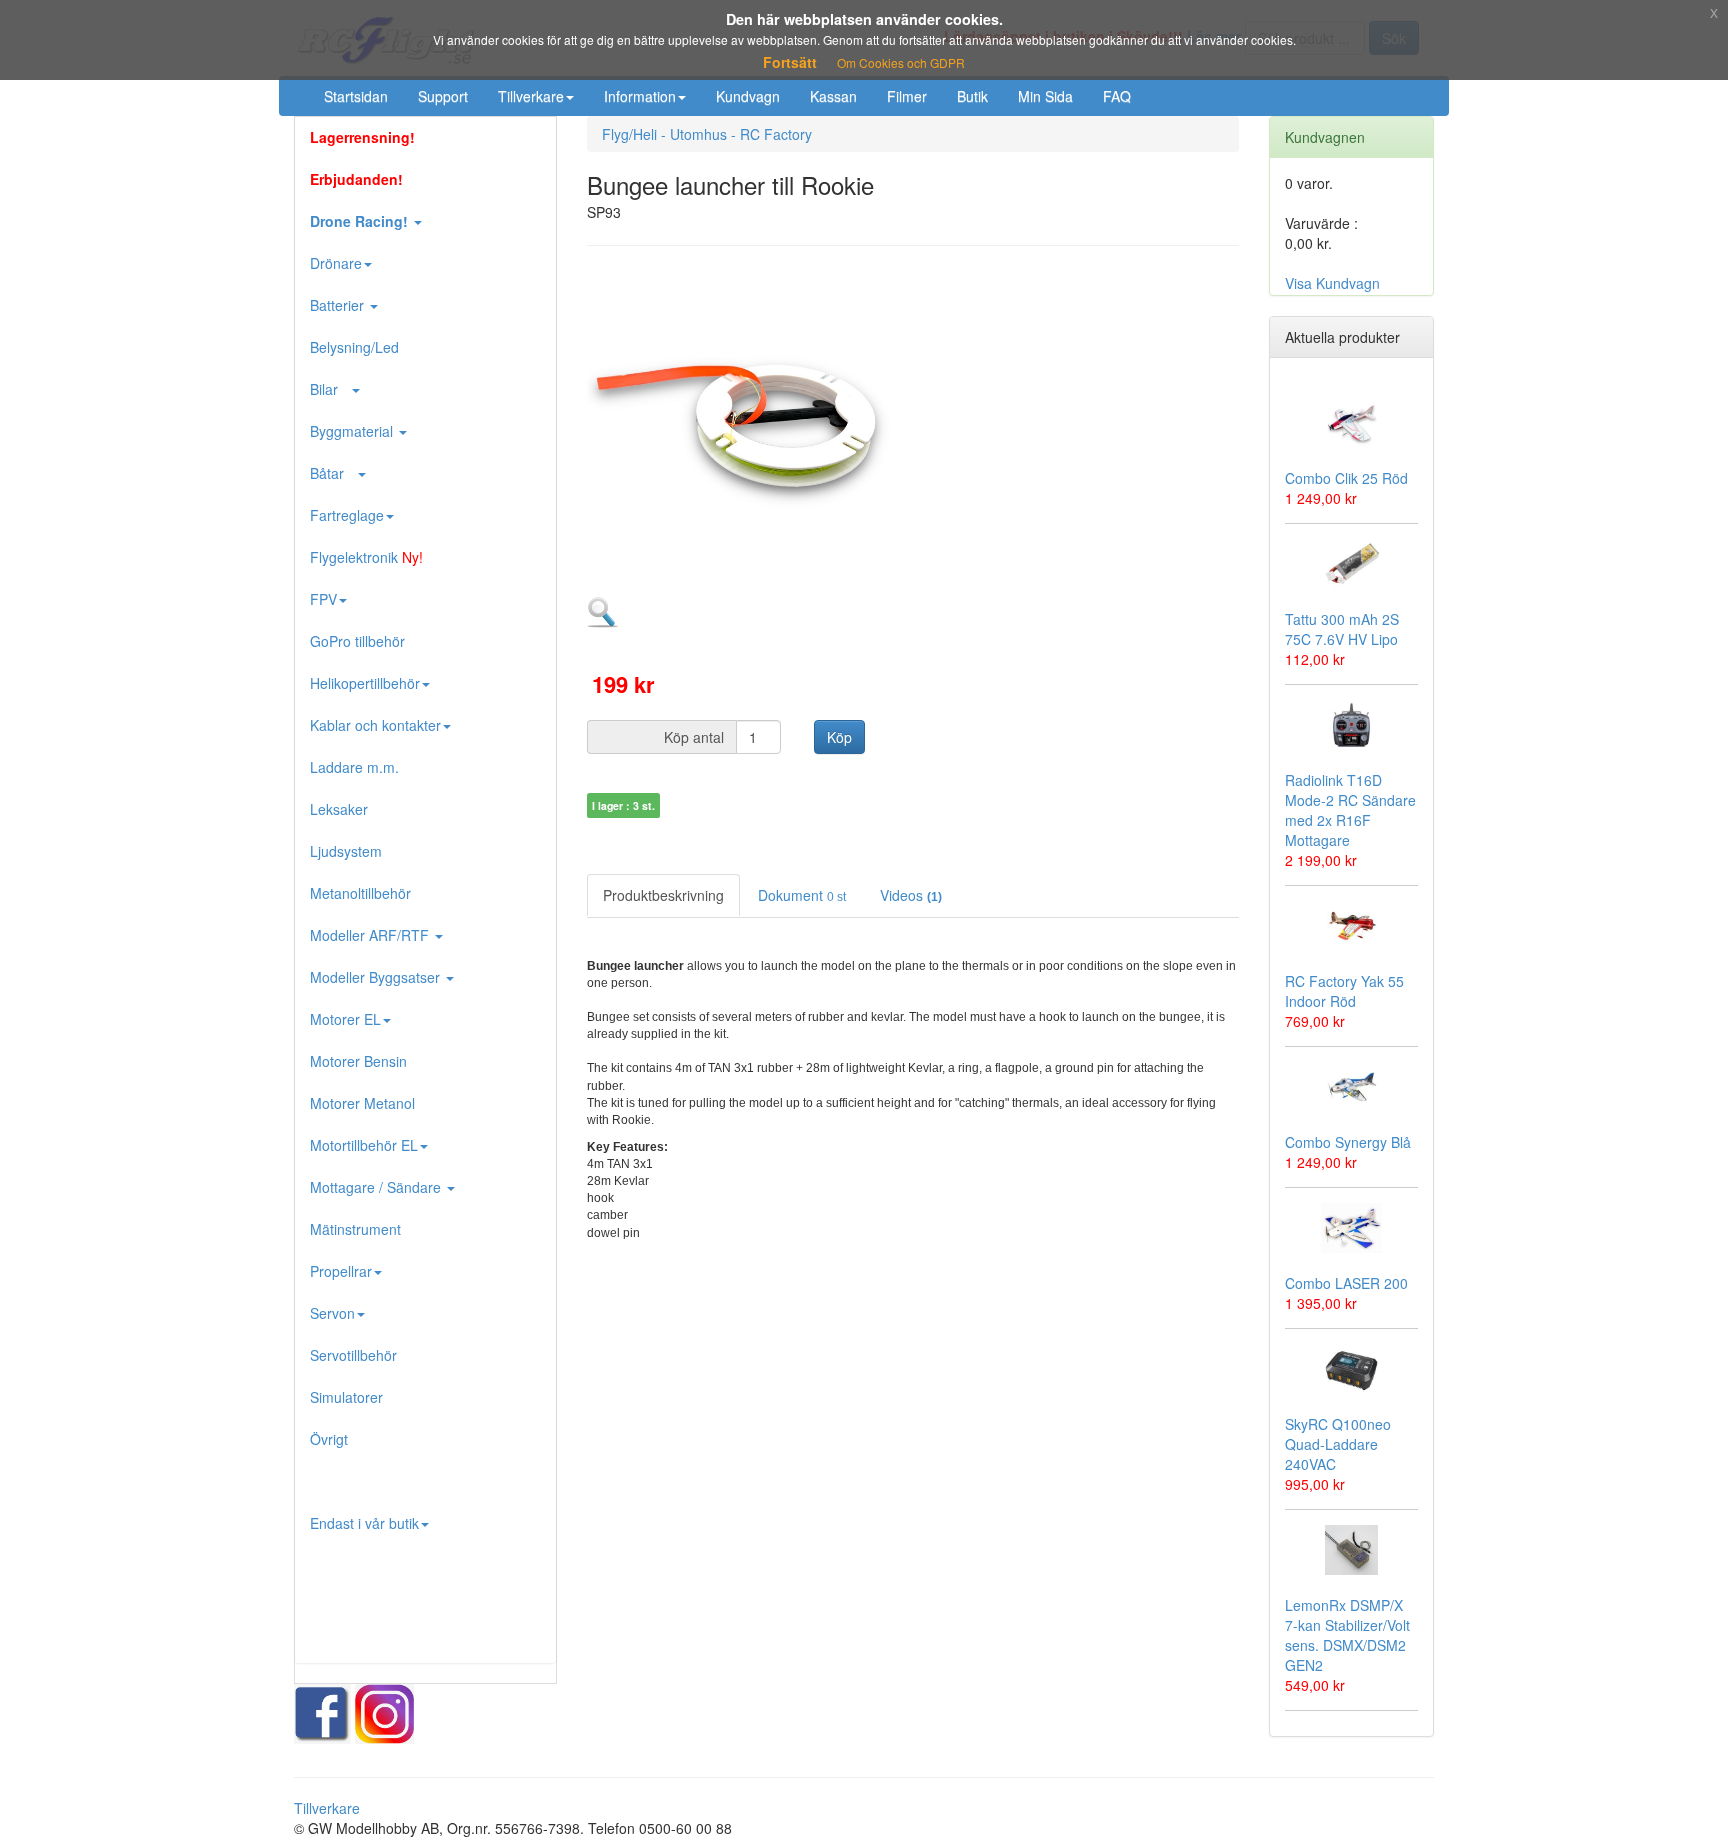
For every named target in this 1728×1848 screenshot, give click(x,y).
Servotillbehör (353, 1355)
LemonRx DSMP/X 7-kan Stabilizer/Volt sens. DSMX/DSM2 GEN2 (1347, 1635)
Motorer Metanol (362, 1103)
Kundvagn (748, 96)
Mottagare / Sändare (377, 1187)
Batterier (339, 305)
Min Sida (1045, 96)
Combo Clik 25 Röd (1346, 478)
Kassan (833, 96)
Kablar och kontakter (375, 725)
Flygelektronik (366, 557)
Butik (972, 96)
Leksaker (339, 809)
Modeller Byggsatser (377, 977)
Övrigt (329, 1439)
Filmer (907, 96)
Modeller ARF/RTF (371, 935)
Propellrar (341, 1271)
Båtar (333, 473)
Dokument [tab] (802, 895)
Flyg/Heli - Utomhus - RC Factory (707, 134)
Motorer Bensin (358, 1061)
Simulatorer (346, 1397)
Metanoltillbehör (360, 893)
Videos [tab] (911, 895)
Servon (332, 1313)
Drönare (336, 263)
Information (640, 96)
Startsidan (356, 96)
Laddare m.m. (354, 767)
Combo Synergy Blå (1348, 1142)
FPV (323, 599)
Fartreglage (347, 515)
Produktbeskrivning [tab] (663, 895)
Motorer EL (345, 1019)
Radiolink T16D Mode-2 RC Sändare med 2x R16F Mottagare (1350, 810)
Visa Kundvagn (1332, 283)
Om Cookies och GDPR (901, 62)
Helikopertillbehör (365, 683)
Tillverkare (531, 96)
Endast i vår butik (364, 1523)
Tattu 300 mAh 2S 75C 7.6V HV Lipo (1342, 629)
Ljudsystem (346, 851)
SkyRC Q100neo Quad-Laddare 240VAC (1338, 1444)
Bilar (330, 389)
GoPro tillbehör (357, 641)
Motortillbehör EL (364, 1145)
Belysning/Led (354, 347)
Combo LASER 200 (1346, 1283)
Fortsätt (790, 62)
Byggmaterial (353, 431)
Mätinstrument (355, 1229)
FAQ (1117, 96)
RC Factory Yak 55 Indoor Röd (1344, 991)
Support (443, 96)
